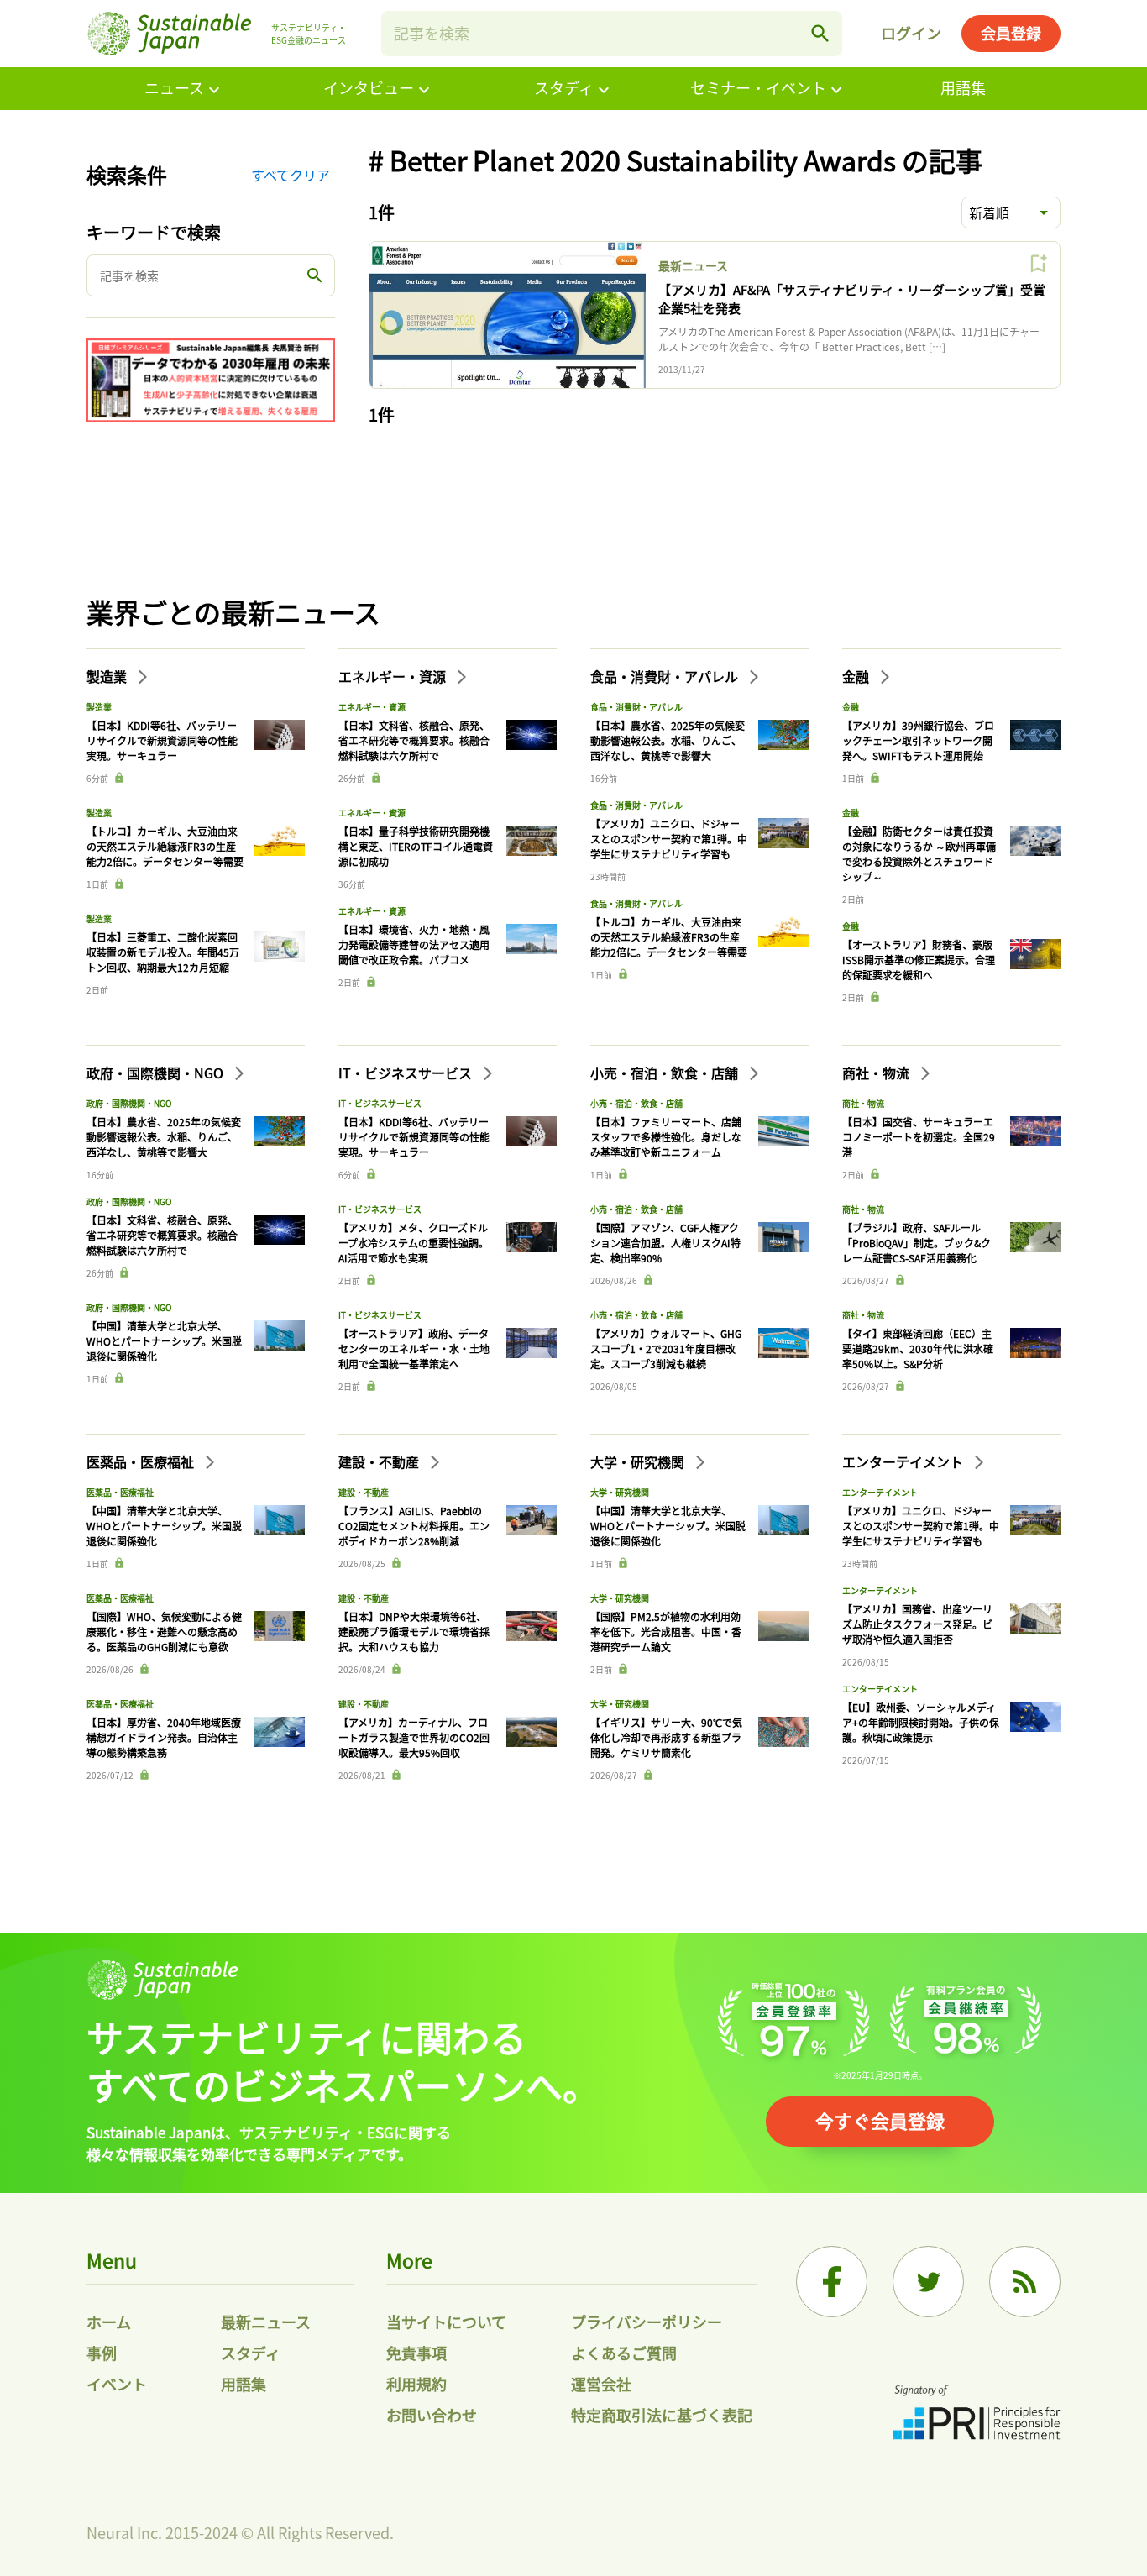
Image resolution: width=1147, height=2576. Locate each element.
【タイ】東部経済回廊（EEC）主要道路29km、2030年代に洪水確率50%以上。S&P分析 (918, 1348)
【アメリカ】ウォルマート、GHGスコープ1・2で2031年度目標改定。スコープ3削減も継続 (666, 1348)
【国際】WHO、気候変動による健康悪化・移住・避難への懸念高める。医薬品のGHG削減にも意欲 (164, 1632)
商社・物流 (877, 1073)
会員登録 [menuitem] (1011, 33)
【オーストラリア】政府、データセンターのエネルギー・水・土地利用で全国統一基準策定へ (414, 1348)
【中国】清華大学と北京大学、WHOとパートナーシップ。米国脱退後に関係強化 (164, 1341)
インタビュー (369, 87)
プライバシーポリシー (647, 2322)
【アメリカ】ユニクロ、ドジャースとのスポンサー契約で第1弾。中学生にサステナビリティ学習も (669, 839)
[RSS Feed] (1025, 2282)
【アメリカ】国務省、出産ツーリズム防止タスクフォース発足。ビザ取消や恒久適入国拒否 (917, 1624)
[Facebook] (832, 2282)
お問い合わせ (432, 2415)
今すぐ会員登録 (880, 2120)
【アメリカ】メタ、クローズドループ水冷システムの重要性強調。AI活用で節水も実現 (414, 1243)
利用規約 (416, 2384)
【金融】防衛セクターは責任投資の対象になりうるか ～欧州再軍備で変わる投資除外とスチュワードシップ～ (919, 854)
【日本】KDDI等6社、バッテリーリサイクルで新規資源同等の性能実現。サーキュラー (162, 740)
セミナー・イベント (758, 87)
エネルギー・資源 (394, 676)
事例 (102, 2353)
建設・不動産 (380, 1461)
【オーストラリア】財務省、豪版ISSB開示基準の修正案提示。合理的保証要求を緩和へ (919, 960)
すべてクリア (291, 175)
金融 (857, 676)
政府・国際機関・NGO (157, 1073)
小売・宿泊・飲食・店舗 (666, 1073)
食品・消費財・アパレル (666, 676)
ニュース (174, 87)
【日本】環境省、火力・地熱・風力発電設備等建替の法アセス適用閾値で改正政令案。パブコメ (414, 944)
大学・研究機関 (639, 1461)
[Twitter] (928, 2282)
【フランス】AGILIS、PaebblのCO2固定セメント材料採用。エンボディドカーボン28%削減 (414, 1526)
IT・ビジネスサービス (407, 1073)
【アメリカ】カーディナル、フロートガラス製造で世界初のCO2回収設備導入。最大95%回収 (414, 1737)
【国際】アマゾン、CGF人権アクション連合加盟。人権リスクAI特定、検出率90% (665, 1243)
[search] (820, 34)
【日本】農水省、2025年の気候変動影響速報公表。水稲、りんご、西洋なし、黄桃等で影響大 (668, 740)
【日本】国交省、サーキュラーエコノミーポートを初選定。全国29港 (919, 1137)
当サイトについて (446, 2322)
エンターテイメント (904, 1461)
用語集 (963, 87)
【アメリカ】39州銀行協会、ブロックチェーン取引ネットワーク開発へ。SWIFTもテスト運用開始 (918, 740)
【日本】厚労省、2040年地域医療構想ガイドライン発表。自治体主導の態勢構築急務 (164, 1737)
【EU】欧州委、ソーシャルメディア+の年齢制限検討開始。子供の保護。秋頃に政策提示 (921, 1722)
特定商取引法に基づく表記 (662, 2415)
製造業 (108, 676)
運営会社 (601, 2384)
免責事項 (416, 2353)
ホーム (109, 2322)
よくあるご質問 (624, 2353)
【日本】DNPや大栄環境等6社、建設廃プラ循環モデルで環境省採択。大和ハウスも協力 (414, 1632)
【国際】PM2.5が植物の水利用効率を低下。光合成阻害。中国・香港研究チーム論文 (666, 1632)
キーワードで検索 (154, 232)
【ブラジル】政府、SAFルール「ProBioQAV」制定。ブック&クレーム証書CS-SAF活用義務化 (917, 1243)
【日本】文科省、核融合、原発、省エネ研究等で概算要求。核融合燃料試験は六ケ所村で (414, 740)
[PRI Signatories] (977, 2414)
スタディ (564, 87)
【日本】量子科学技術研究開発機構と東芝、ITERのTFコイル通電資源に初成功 (416, 846)
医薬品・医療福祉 (142, 1461)
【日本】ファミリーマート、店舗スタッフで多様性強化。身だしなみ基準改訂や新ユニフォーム (666, 1137)
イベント (117, 2384)
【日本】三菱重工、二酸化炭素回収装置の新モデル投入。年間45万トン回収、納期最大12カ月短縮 (163, 952)
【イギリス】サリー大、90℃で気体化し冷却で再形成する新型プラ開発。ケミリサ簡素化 (666, 1737)
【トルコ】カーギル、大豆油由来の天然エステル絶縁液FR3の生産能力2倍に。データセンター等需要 (165, 846)
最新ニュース (693, 265)
